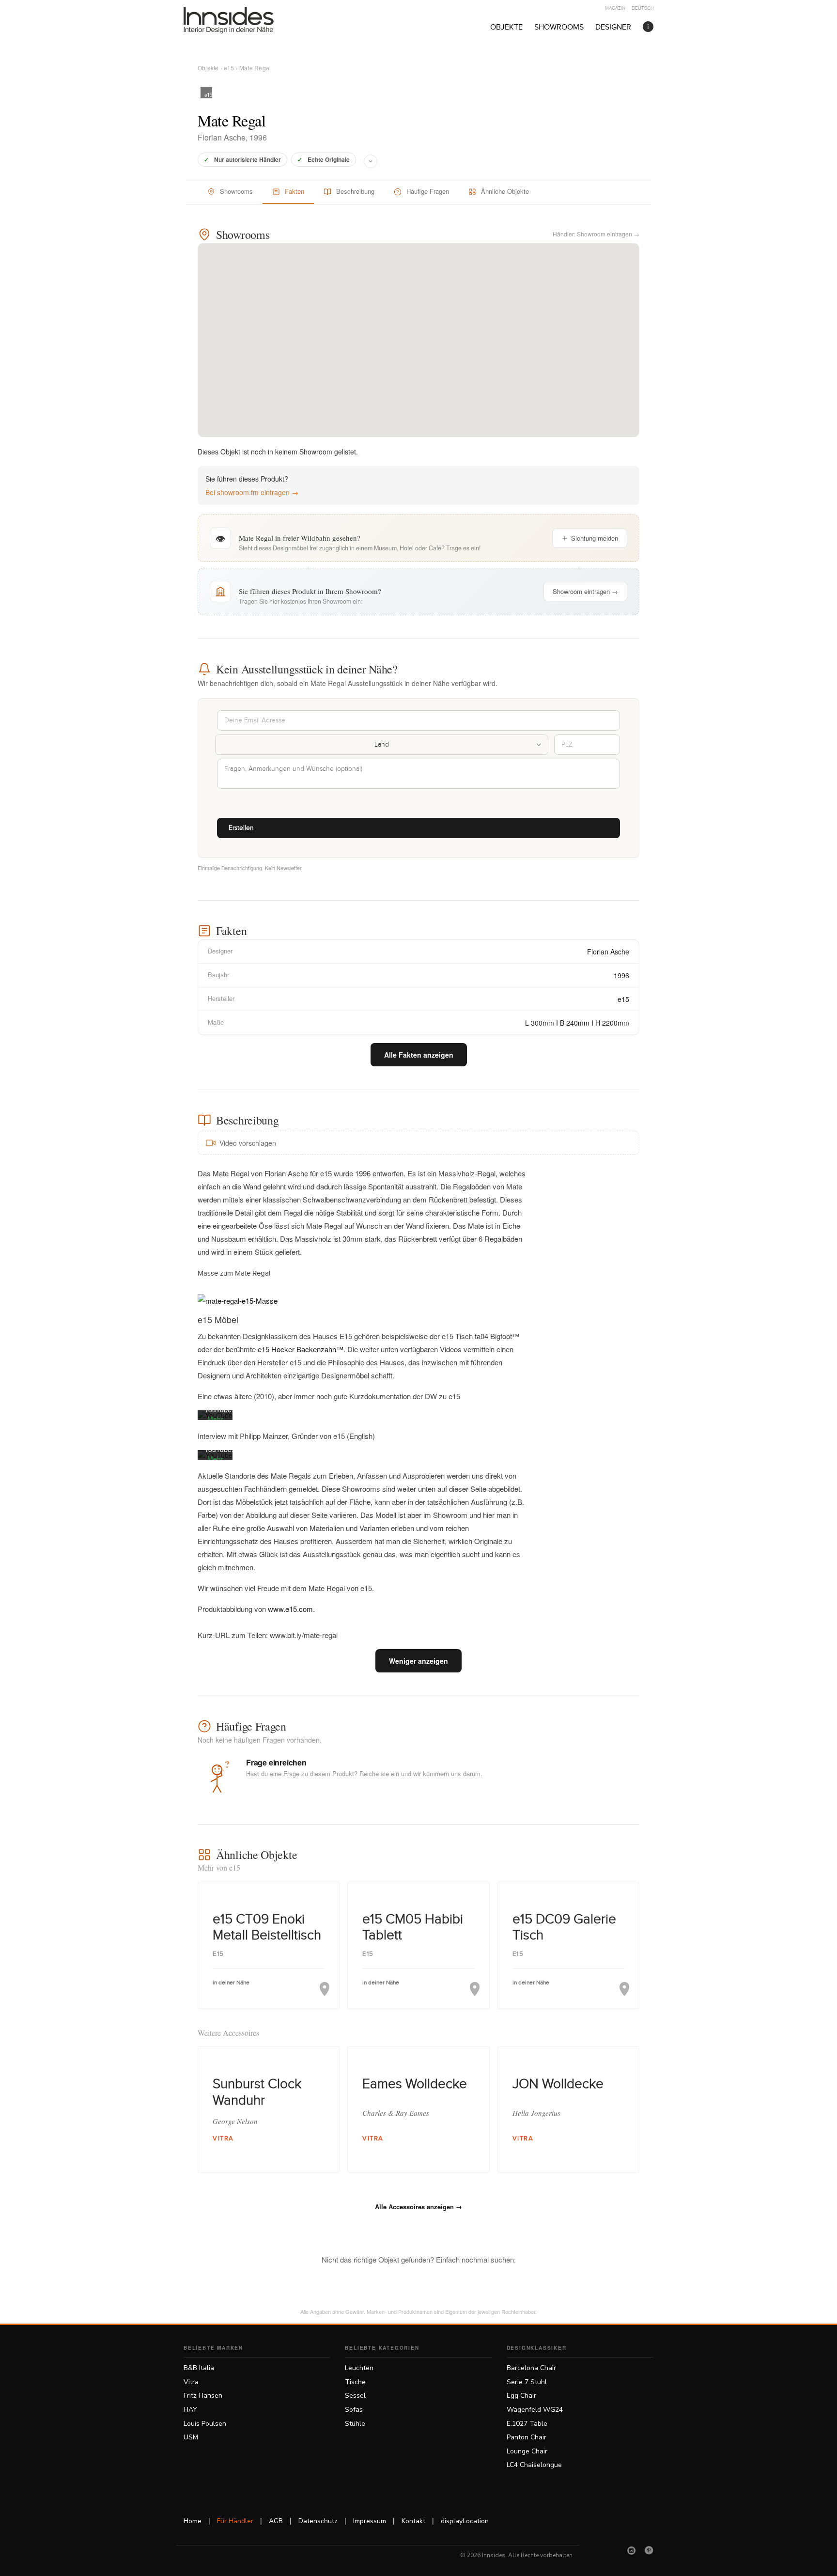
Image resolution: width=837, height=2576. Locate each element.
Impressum (370, 2521)
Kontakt (413, 2521)
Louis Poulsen (205, 2424)
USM (191, 2437)
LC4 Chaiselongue (534, 2465)
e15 (229, 68)
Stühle (355, 2424)
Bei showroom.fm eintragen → (252, 492)
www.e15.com (290, 1609)
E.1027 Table (527, 2424)
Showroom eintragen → (585, 591)
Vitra (191, 2382)
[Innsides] (244, 20)
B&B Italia (199, 2368)
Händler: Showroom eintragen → (596, 234)
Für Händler (235, 2521)
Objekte (506, 27)
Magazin (615, 8)
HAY (190, 2410)
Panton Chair (527, 2437)
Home (193, 2521)
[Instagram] (632, 2550)
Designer (613, 27)
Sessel (355, 2396)
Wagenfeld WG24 (535, 2410)
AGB (276, 2521)
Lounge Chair (527, 2451)
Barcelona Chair (531, 2368)
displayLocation (465, 2521)
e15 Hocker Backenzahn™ (300, 1349)
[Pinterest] (649, 2550)
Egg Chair (521, 2396)
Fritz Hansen (203, 2396)
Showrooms (559, 27)
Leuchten (359, 2368)
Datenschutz (318, 2521)
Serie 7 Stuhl (527, 2382)
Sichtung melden (595, 538)
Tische (355, 2382)
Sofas (354, 2410)
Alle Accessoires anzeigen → (418, 2207)
